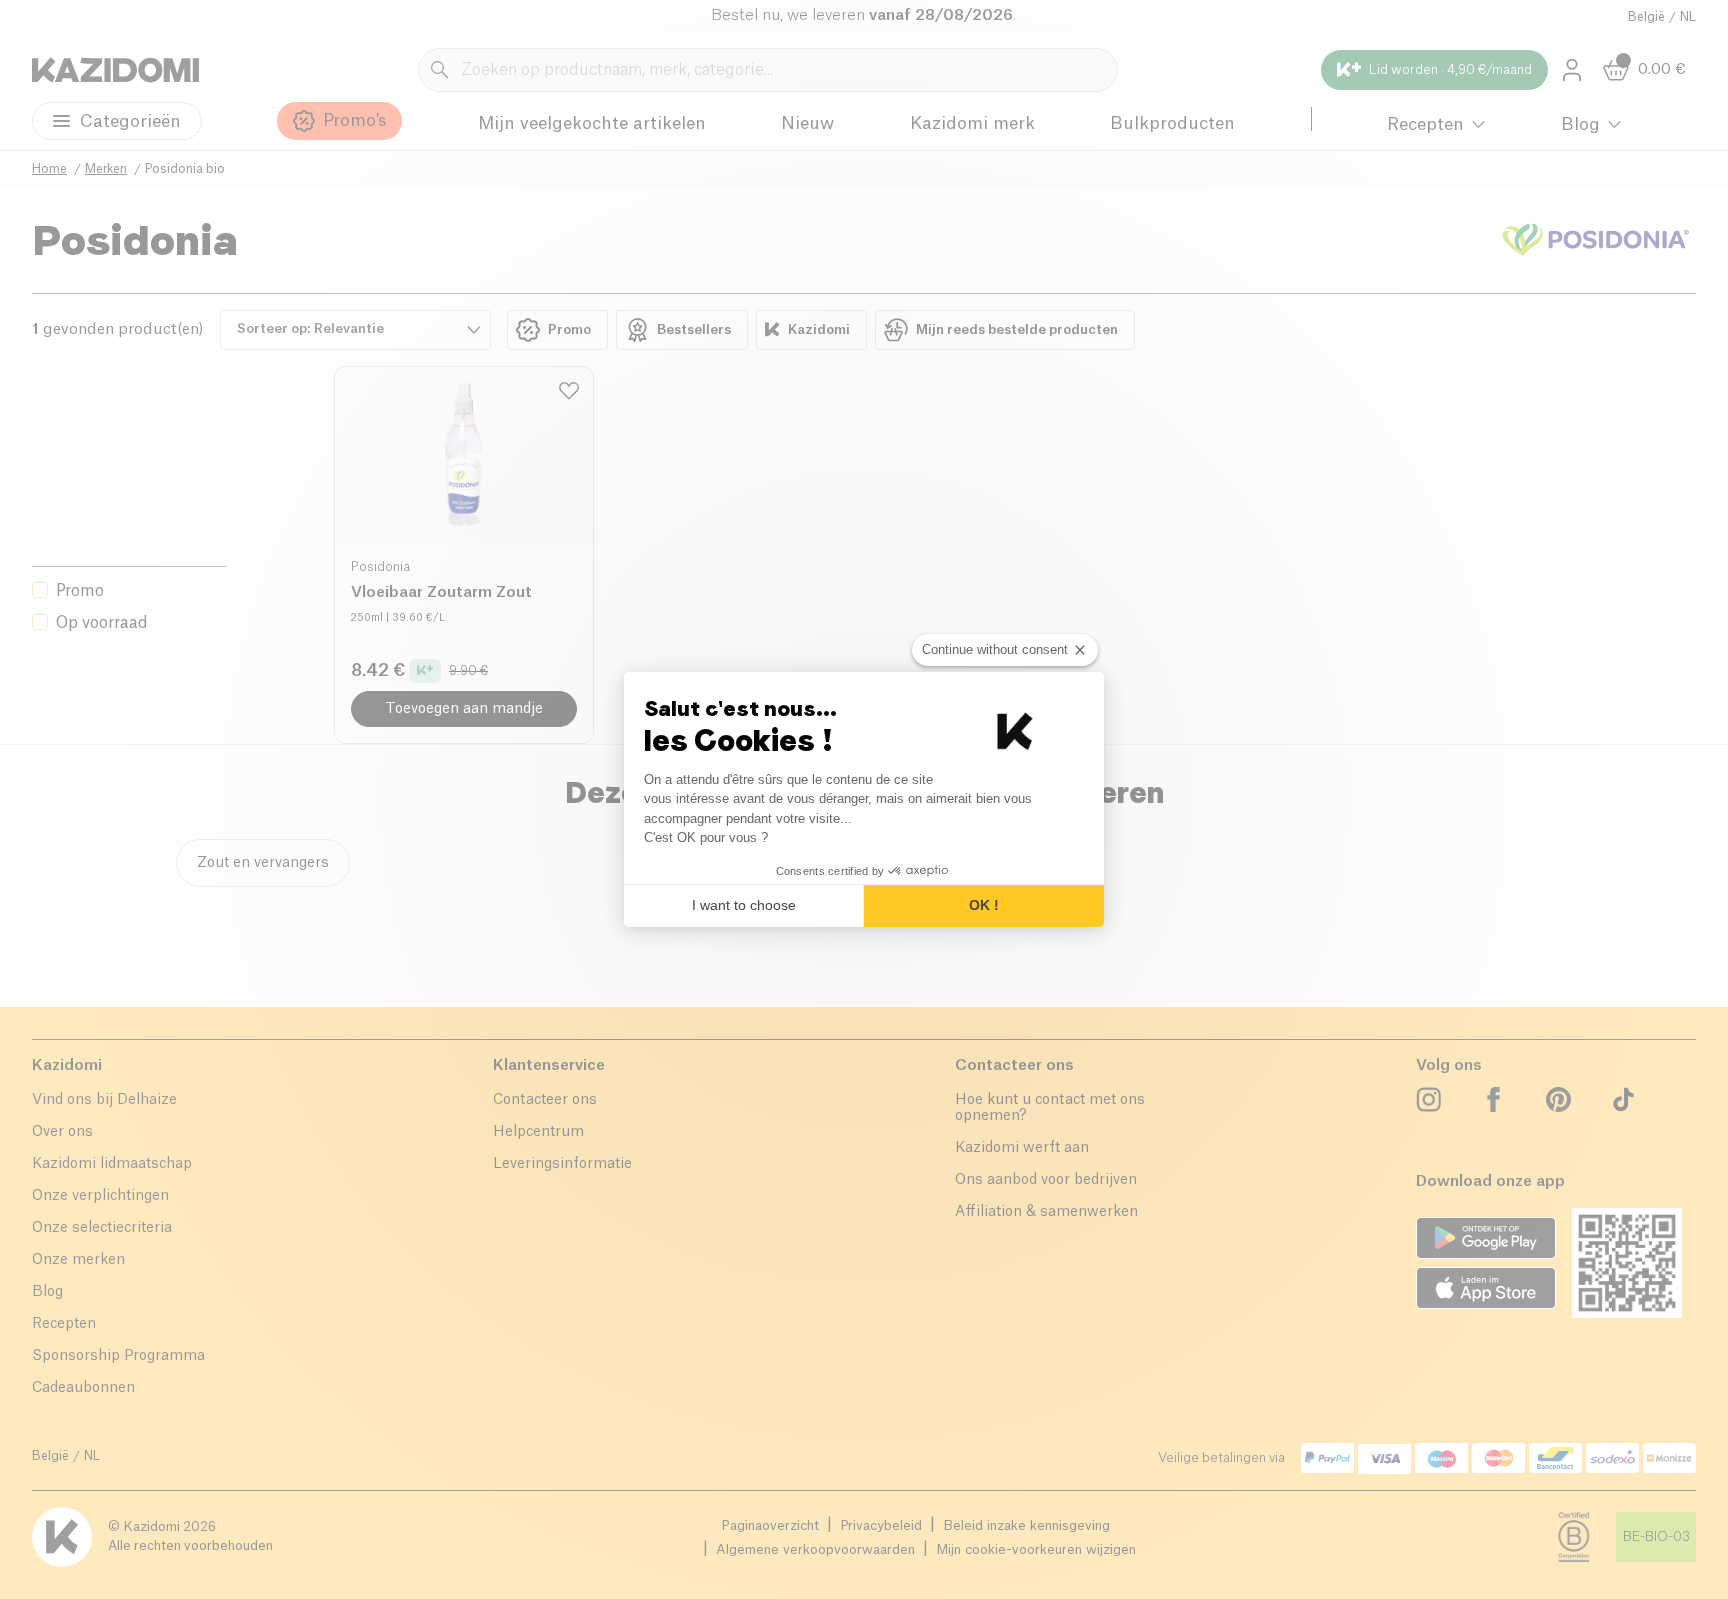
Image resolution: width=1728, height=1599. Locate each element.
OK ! (984, 905)
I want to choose (744, 905)
